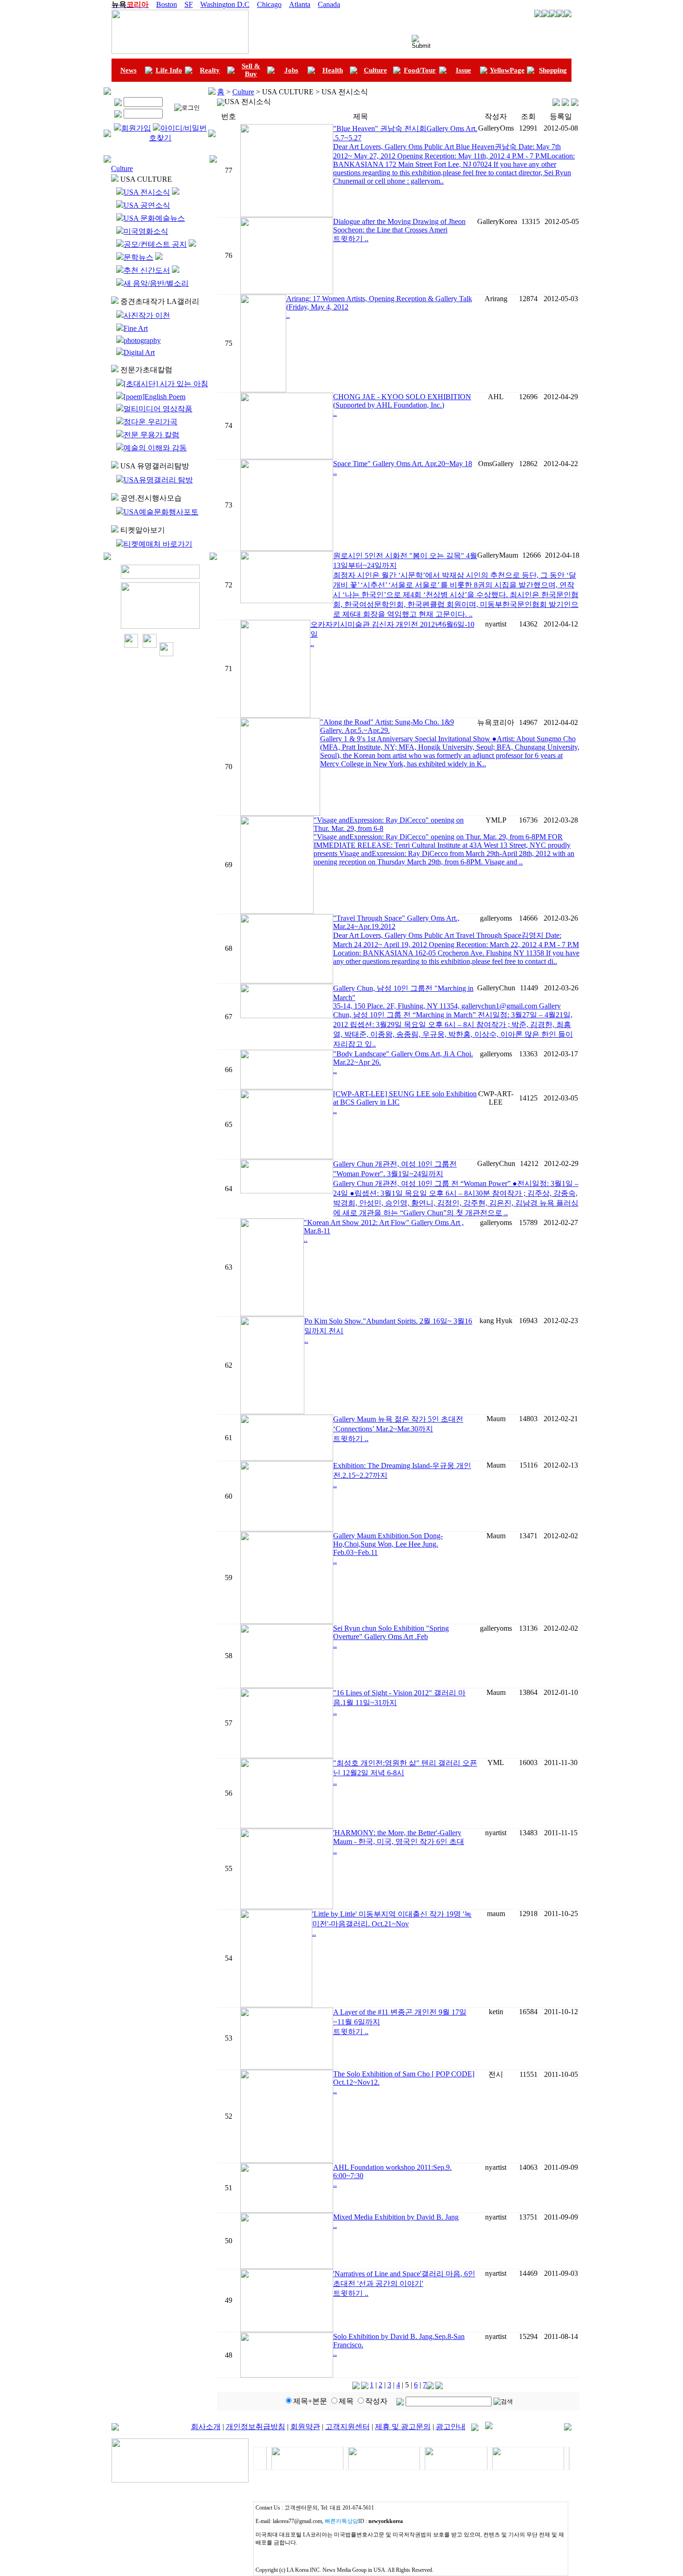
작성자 (376, 2401)
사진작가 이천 (147, 315)
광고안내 (451, 2427)
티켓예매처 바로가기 (158, 544)
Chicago (269, 4)
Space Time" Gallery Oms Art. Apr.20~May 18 (403, 464)
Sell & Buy (251, 70)
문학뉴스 (138, 257)
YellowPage (507, 70)
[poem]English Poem (154, 397)
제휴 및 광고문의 (403, 2427)
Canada (329, 4)
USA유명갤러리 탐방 (158, 480)
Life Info (169, 70)
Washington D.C (225, 4)
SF (189, 4)
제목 (346, 2401)
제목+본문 (310, 2401)
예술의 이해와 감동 (155, 448)
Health (333, 70)
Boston (167, 4)
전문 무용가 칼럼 (151, 435)
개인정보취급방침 (256, 2427)
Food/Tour (420, 70)
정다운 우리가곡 (151, 422)
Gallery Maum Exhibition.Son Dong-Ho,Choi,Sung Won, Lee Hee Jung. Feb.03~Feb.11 (388, 1544)
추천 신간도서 (147, 270)
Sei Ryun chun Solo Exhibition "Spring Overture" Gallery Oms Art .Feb (391, 1632)
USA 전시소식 (147, 192)
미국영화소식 (146, 231)
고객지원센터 (348, 2427)
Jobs (291, 70)
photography (142, 340)
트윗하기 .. (351, 239)
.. (288, 315)
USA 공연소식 (147, 205)
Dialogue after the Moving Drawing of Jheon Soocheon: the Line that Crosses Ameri (399, 226)
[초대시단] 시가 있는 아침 (166, 384)
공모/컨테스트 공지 (155, 244)
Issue (463, 70)
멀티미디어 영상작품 (158, 409)
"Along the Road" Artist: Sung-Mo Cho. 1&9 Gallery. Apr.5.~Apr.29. (387, 726)
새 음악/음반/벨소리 (156, 283)
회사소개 (206, 2427)
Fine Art (136, 328)
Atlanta (300, 4)
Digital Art (139, 352)
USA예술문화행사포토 (161, 512)
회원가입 (136, 128)
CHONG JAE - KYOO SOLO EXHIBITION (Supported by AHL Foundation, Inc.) (402, 401)
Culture (375, 70)
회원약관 (305, 2427)
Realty (210, 70)
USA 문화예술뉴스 (154, 218)
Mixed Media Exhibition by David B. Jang (396, 2217)
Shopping (553, 70)
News (128, 70)
